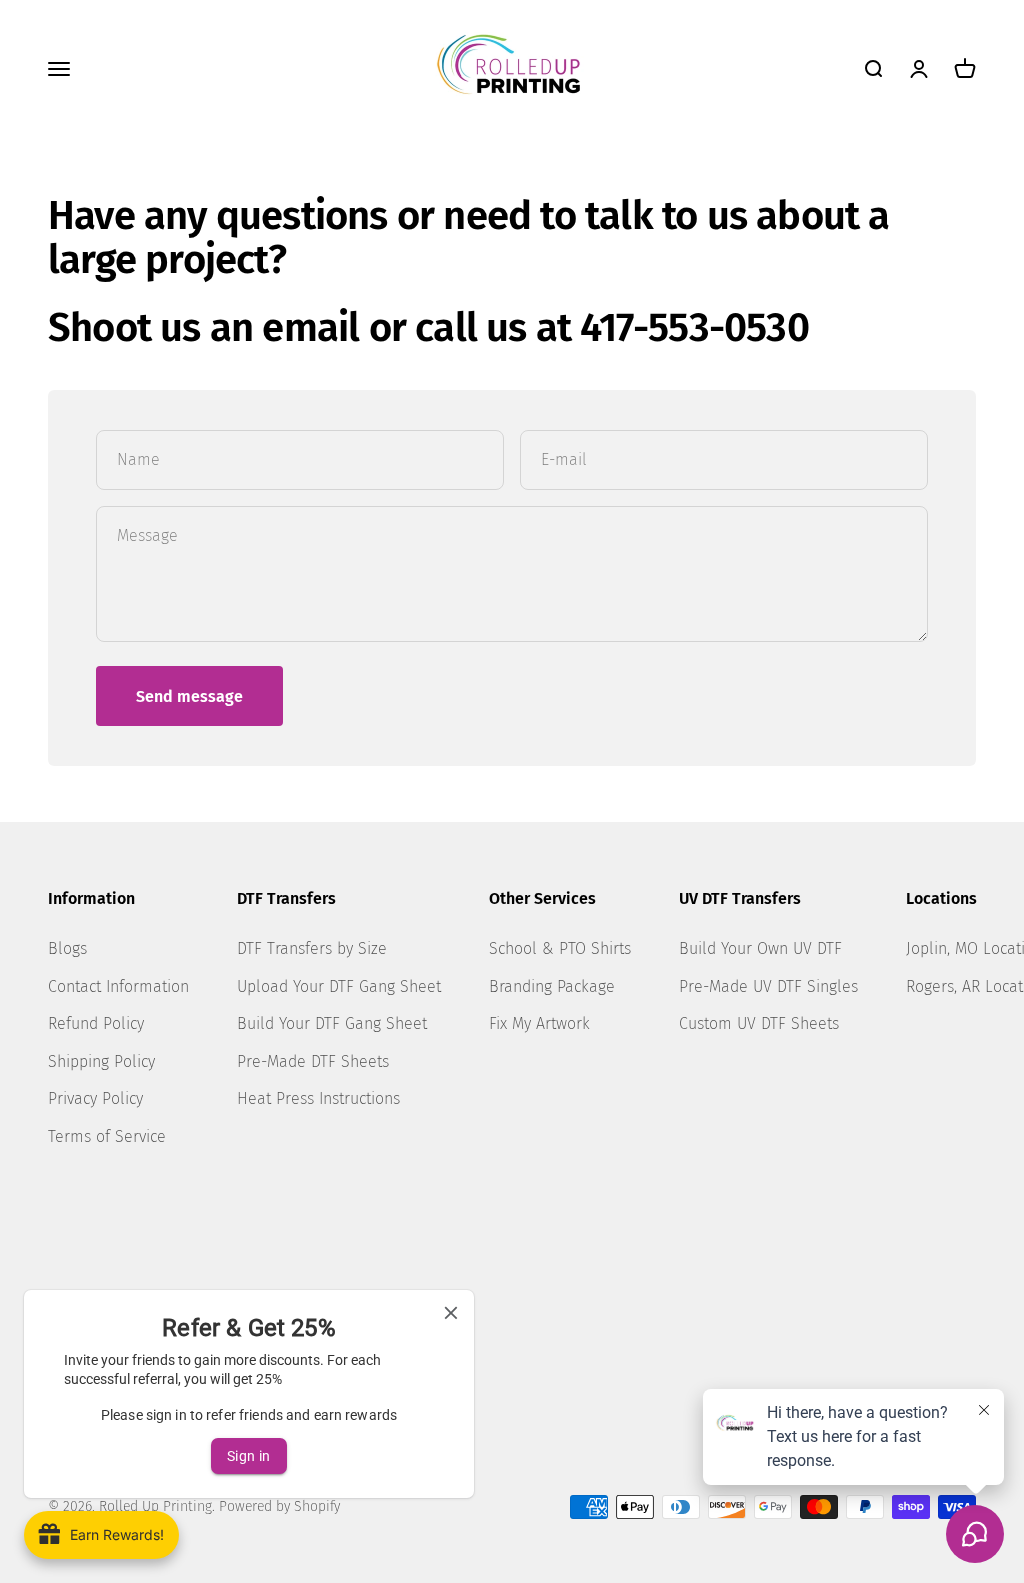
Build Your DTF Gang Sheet (332, 1023)
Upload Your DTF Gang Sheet (339, 986)
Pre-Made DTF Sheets (313, 1061)
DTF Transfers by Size (312, 948)
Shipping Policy (101, 1061)
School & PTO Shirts (560, 948)
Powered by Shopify (279, 1506)
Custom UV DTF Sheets (759, 1023)
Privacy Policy (95, 1098)
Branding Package (552, 986)
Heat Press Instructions (318, 1098)
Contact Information (118, 986)
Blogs (67, 948)
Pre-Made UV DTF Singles (768, 986)
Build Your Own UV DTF (760, 948)
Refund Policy (96, 1023)
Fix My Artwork (539, 1023)
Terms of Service (107, 1136)
